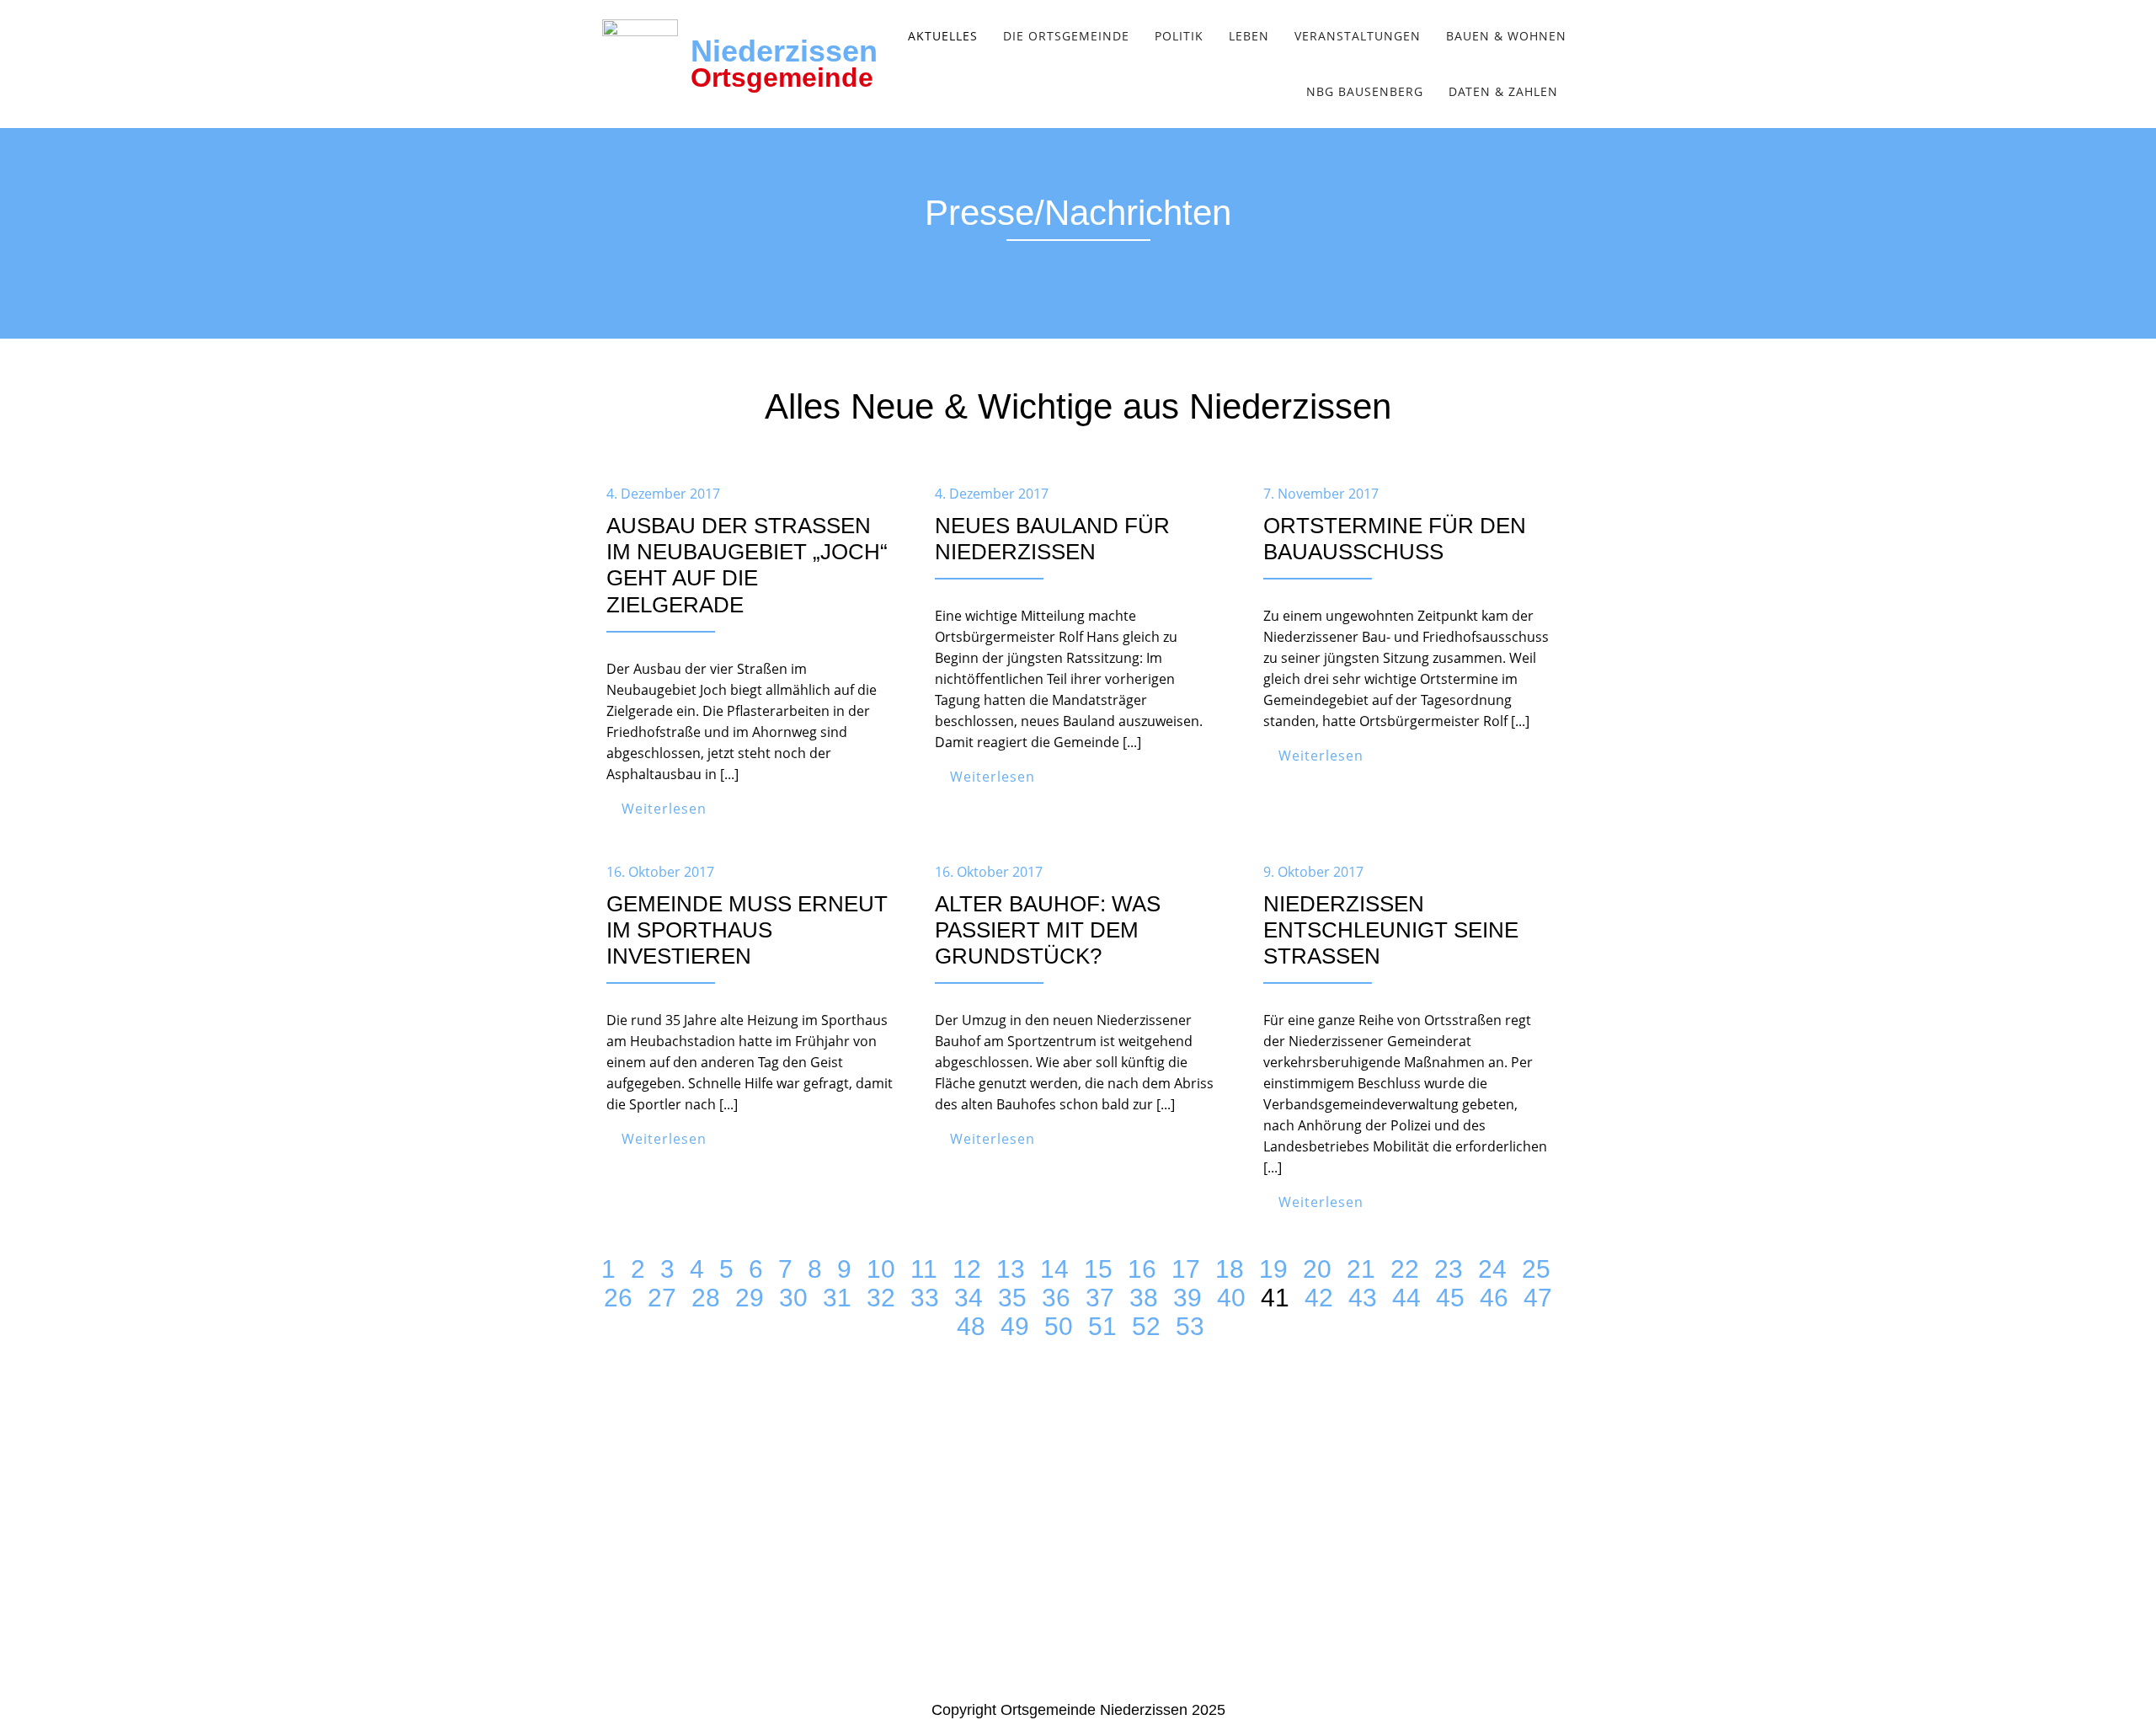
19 (1273, 1269)
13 (1011, 1269)
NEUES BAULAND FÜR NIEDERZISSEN (1052, 539)
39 (1187, 1298)
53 (1190, 1326)
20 (1317, 1269)
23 (1449, 1269)
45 (1450, 1298)
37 (1100, 1298)
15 (1098, 1269)
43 (1363, 1298)
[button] (947, 36)
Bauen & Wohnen (1506, 36)
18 (1230, 1269)
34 (969, 1298)
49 (1015, 1326)
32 (881, 1298)
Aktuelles (943, 36)
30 (793, 1298)
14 (1054, 1269)
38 (1144, 1298)
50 (1059, 1326)
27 (662, 1298)
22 (1405, 1269)
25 (1536, 1269)
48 (971, 1326)
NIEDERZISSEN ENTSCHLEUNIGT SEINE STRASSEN (1391, 930)
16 (1142, 1269)
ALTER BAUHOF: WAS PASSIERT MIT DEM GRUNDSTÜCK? (1048, 930)
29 (750, 1298)
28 (706, 1298)
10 (881, 1269)
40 (1231, 1298)
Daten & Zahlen (1503, 91)
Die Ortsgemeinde (1066, 36)
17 (1186, 1269)
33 (925, 1298)
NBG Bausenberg (1365, 91)
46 (1494, 1298)
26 (618, 1298)
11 (924, 1269)
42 (1319, 1298)
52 (1146, 1326)
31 (837, 1298)
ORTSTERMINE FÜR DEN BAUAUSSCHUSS (1395, 539)
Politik (1179, 36)
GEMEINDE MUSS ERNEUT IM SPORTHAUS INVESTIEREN (747, 930)
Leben (1249, 36)
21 (1361, 1269)
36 (1056, 1298)
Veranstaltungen (1358, 36)
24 (1492, 1269)
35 (1012, 1298)
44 (1406, 1298)
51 (1102, 1326)
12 (967, 1269)
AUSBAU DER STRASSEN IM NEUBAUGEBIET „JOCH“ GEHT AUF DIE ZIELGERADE (747, 565)
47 (1538, 1298)
